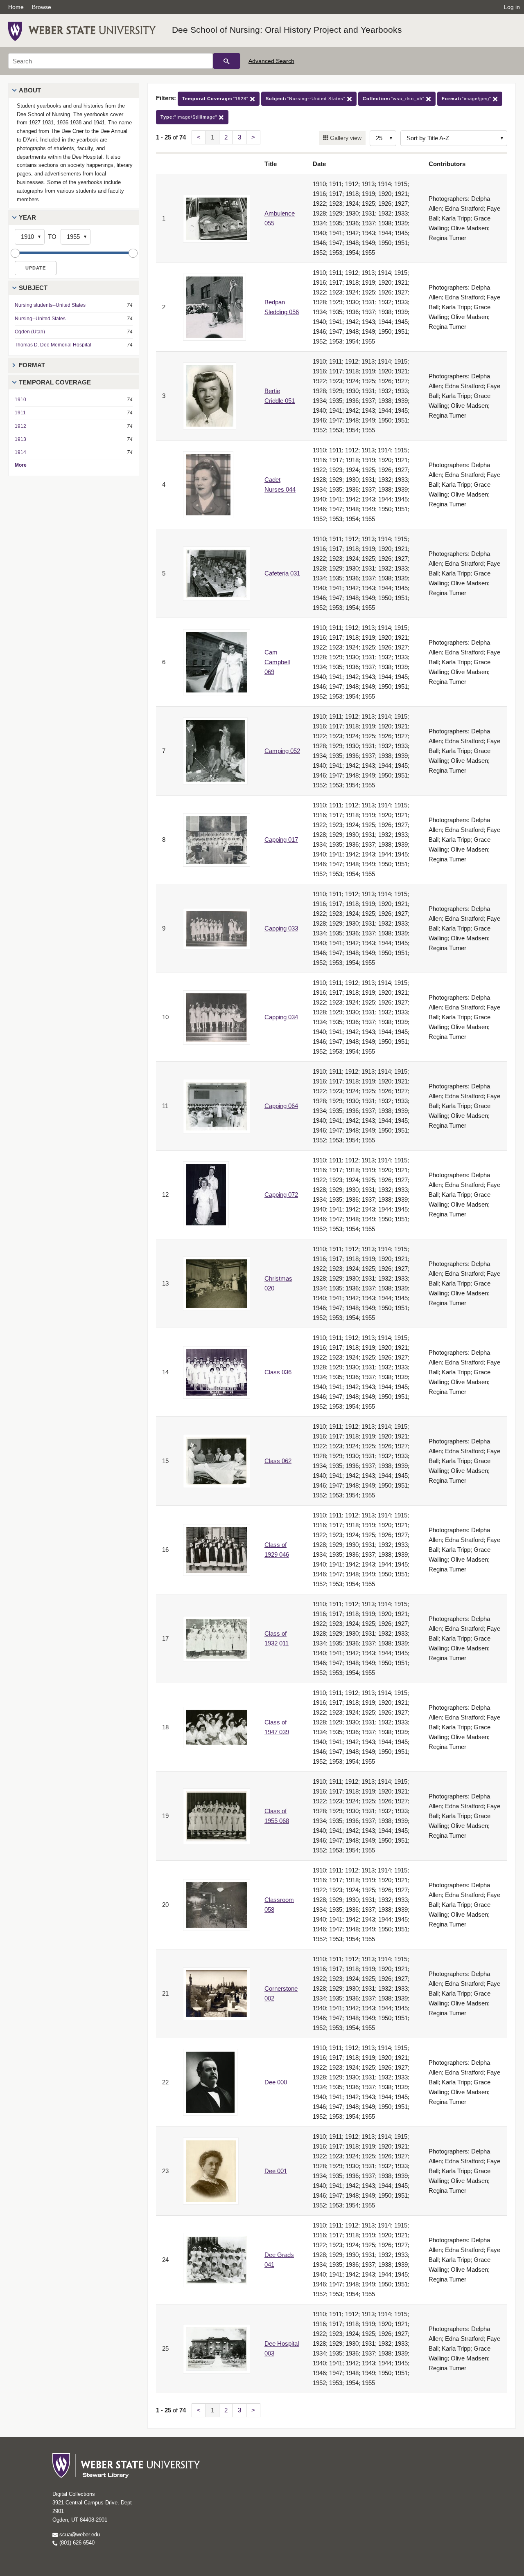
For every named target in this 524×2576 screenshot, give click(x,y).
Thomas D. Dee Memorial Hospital (53, 345)
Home (16, 7)
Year (27, 217)
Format (32, 365)
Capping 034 (281, 1017)
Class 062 (278, 1461)
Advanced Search (271, 61)
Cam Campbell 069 (277, 662)
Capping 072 (281, 1195)
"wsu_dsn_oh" (394, 99)
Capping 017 (281, 840)
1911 (20, 413)
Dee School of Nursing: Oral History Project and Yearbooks (287, 30)
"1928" (216, 99)
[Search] (227, 61)
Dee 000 (276, 2082)
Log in (512, 7)
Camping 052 (282, 751)
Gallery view (345, 138)
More (21, 465)
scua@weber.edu (79, 2534)
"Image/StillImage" (190, 117)
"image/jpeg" (467, 99)
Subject (33, 288)
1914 (20, 452)
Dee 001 (276, 2171)
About (30, 90)
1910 (20, 400)
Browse (42, 7)
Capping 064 (281, 1106)
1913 (20, 439)
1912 (20, 426)
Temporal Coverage (55, 382)
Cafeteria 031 (282, 573)
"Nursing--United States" (306, 99)
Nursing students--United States (50, 305)
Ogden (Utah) (30, 332)
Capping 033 (281, 928)
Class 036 (278, 1372)
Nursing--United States (40, 319)
